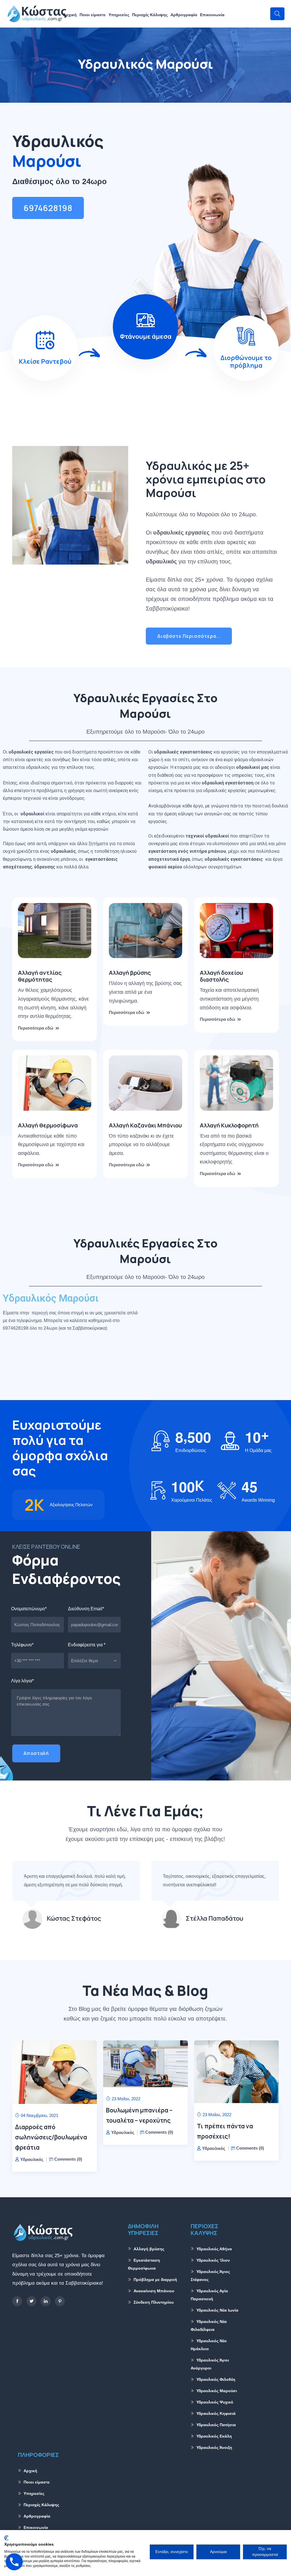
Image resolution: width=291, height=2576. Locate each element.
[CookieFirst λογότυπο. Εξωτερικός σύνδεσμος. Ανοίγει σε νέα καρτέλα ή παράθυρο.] (6, 2538)
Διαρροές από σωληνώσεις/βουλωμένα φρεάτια (51, 2137)
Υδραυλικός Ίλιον (213, 2260)
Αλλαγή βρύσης (130, 973)
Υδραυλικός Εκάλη (214, 2436)
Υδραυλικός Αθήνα (214, 2249)
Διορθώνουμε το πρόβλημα (246, 361)
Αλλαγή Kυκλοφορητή (229, 1125)
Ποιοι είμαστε (93, 15)
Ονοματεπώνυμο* (29, 1609)
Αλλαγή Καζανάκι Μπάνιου (145, 1125)
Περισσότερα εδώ (36, 1028)
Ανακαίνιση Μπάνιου (154, 2291)
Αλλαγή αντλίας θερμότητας (40, 976)
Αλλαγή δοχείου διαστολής (221, 976)
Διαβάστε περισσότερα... (189, 636)
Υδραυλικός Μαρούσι (217, 2391)
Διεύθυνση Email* (86, 1609)
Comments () (68, 2159)
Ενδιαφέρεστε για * (87, 1645)
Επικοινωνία (212, 15)
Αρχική (70, 15)
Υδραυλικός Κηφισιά (216, 2413)
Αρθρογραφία (184, 15)
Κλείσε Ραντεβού (45, 361)
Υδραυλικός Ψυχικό (215, 2402)
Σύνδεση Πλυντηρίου (154, 2302)
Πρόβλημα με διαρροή (155, 2280)
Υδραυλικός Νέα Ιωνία (217, 2310)
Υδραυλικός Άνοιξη (214, 2447)
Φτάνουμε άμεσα (146, 336)
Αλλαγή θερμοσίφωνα (48, 1125)
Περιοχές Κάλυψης (150, 15)
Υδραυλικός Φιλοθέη (216, 2379)
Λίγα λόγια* (22, 1681)
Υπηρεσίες (119, 15)
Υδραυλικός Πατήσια (216, 2425)
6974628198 (48, 208)
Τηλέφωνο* (22, 1645)
